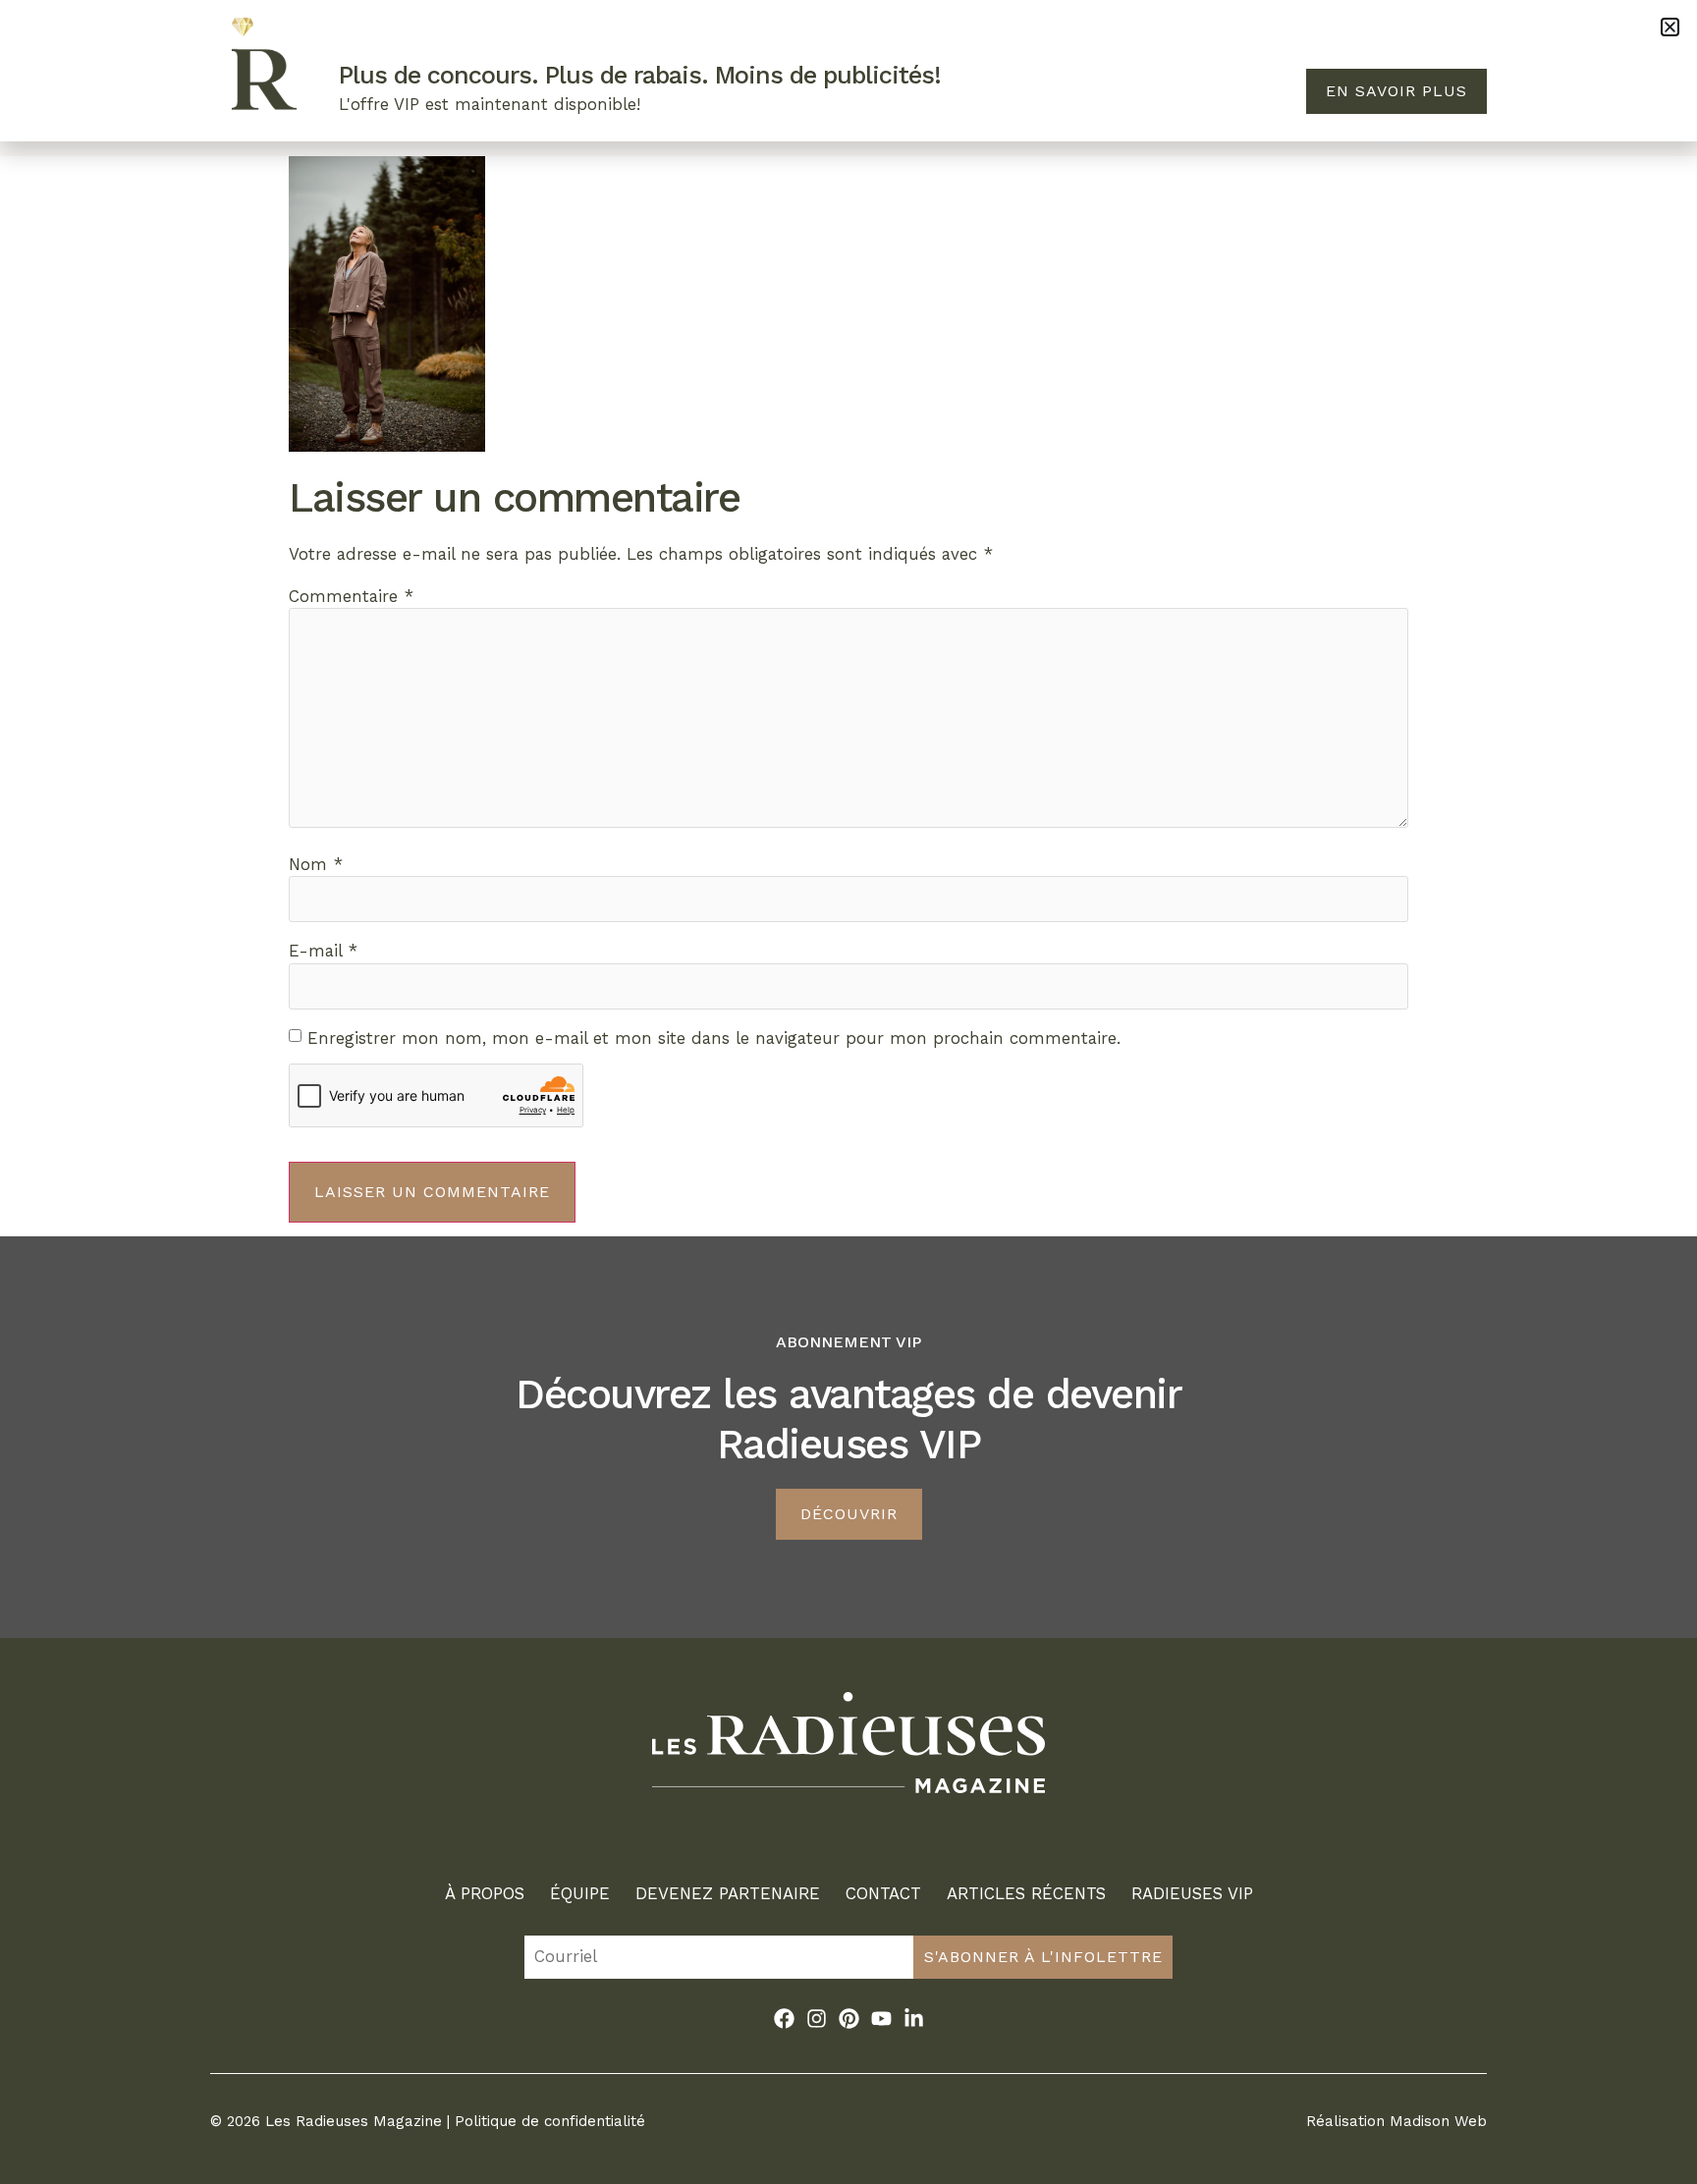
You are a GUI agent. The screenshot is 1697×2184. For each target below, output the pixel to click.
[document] (848, 1092)
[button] (1670, 27)
